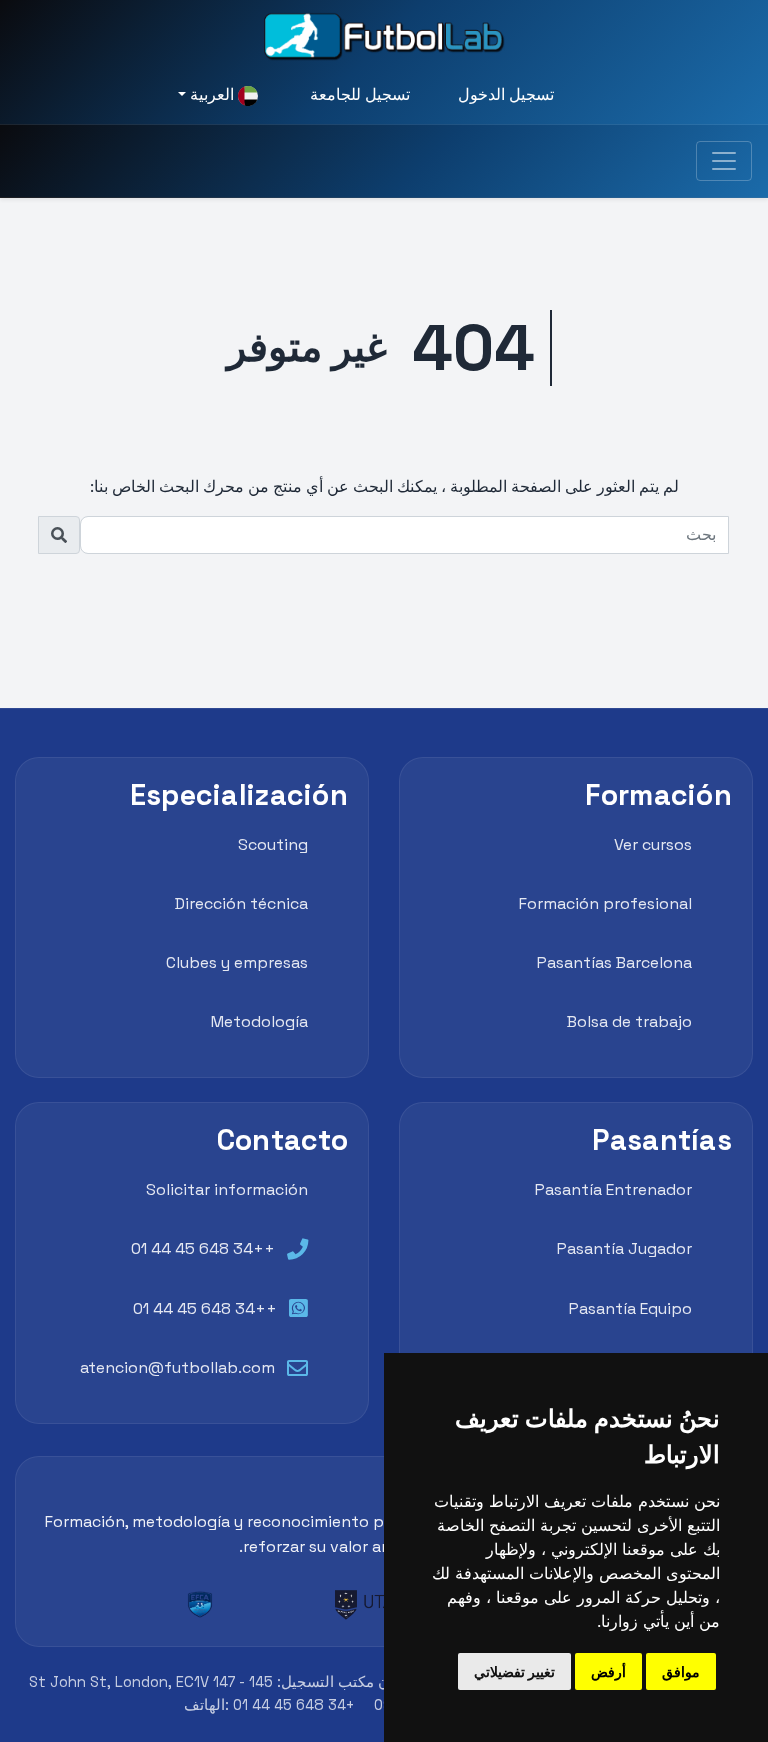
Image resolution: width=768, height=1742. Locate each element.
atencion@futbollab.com (177, 1367)
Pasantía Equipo (630, 1308)
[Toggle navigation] (724, 161)
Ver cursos (653, 844)
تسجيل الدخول (506, 94)
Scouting (273, 844)
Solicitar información (227, 1189)
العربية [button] (212, 94)
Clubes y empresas (237, 962)
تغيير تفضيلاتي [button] (514, 1671)
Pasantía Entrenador (613, 1189)
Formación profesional (605, 903)
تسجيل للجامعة (360, 94)
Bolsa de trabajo (629, 1021)
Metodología (259, 1021)
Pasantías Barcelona (614, 962)
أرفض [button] (608, 1671)
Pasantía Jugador (624, 1248)
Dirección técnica (241, 903)
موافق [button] (681, 1671)
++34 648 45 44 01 (203, 1248)
